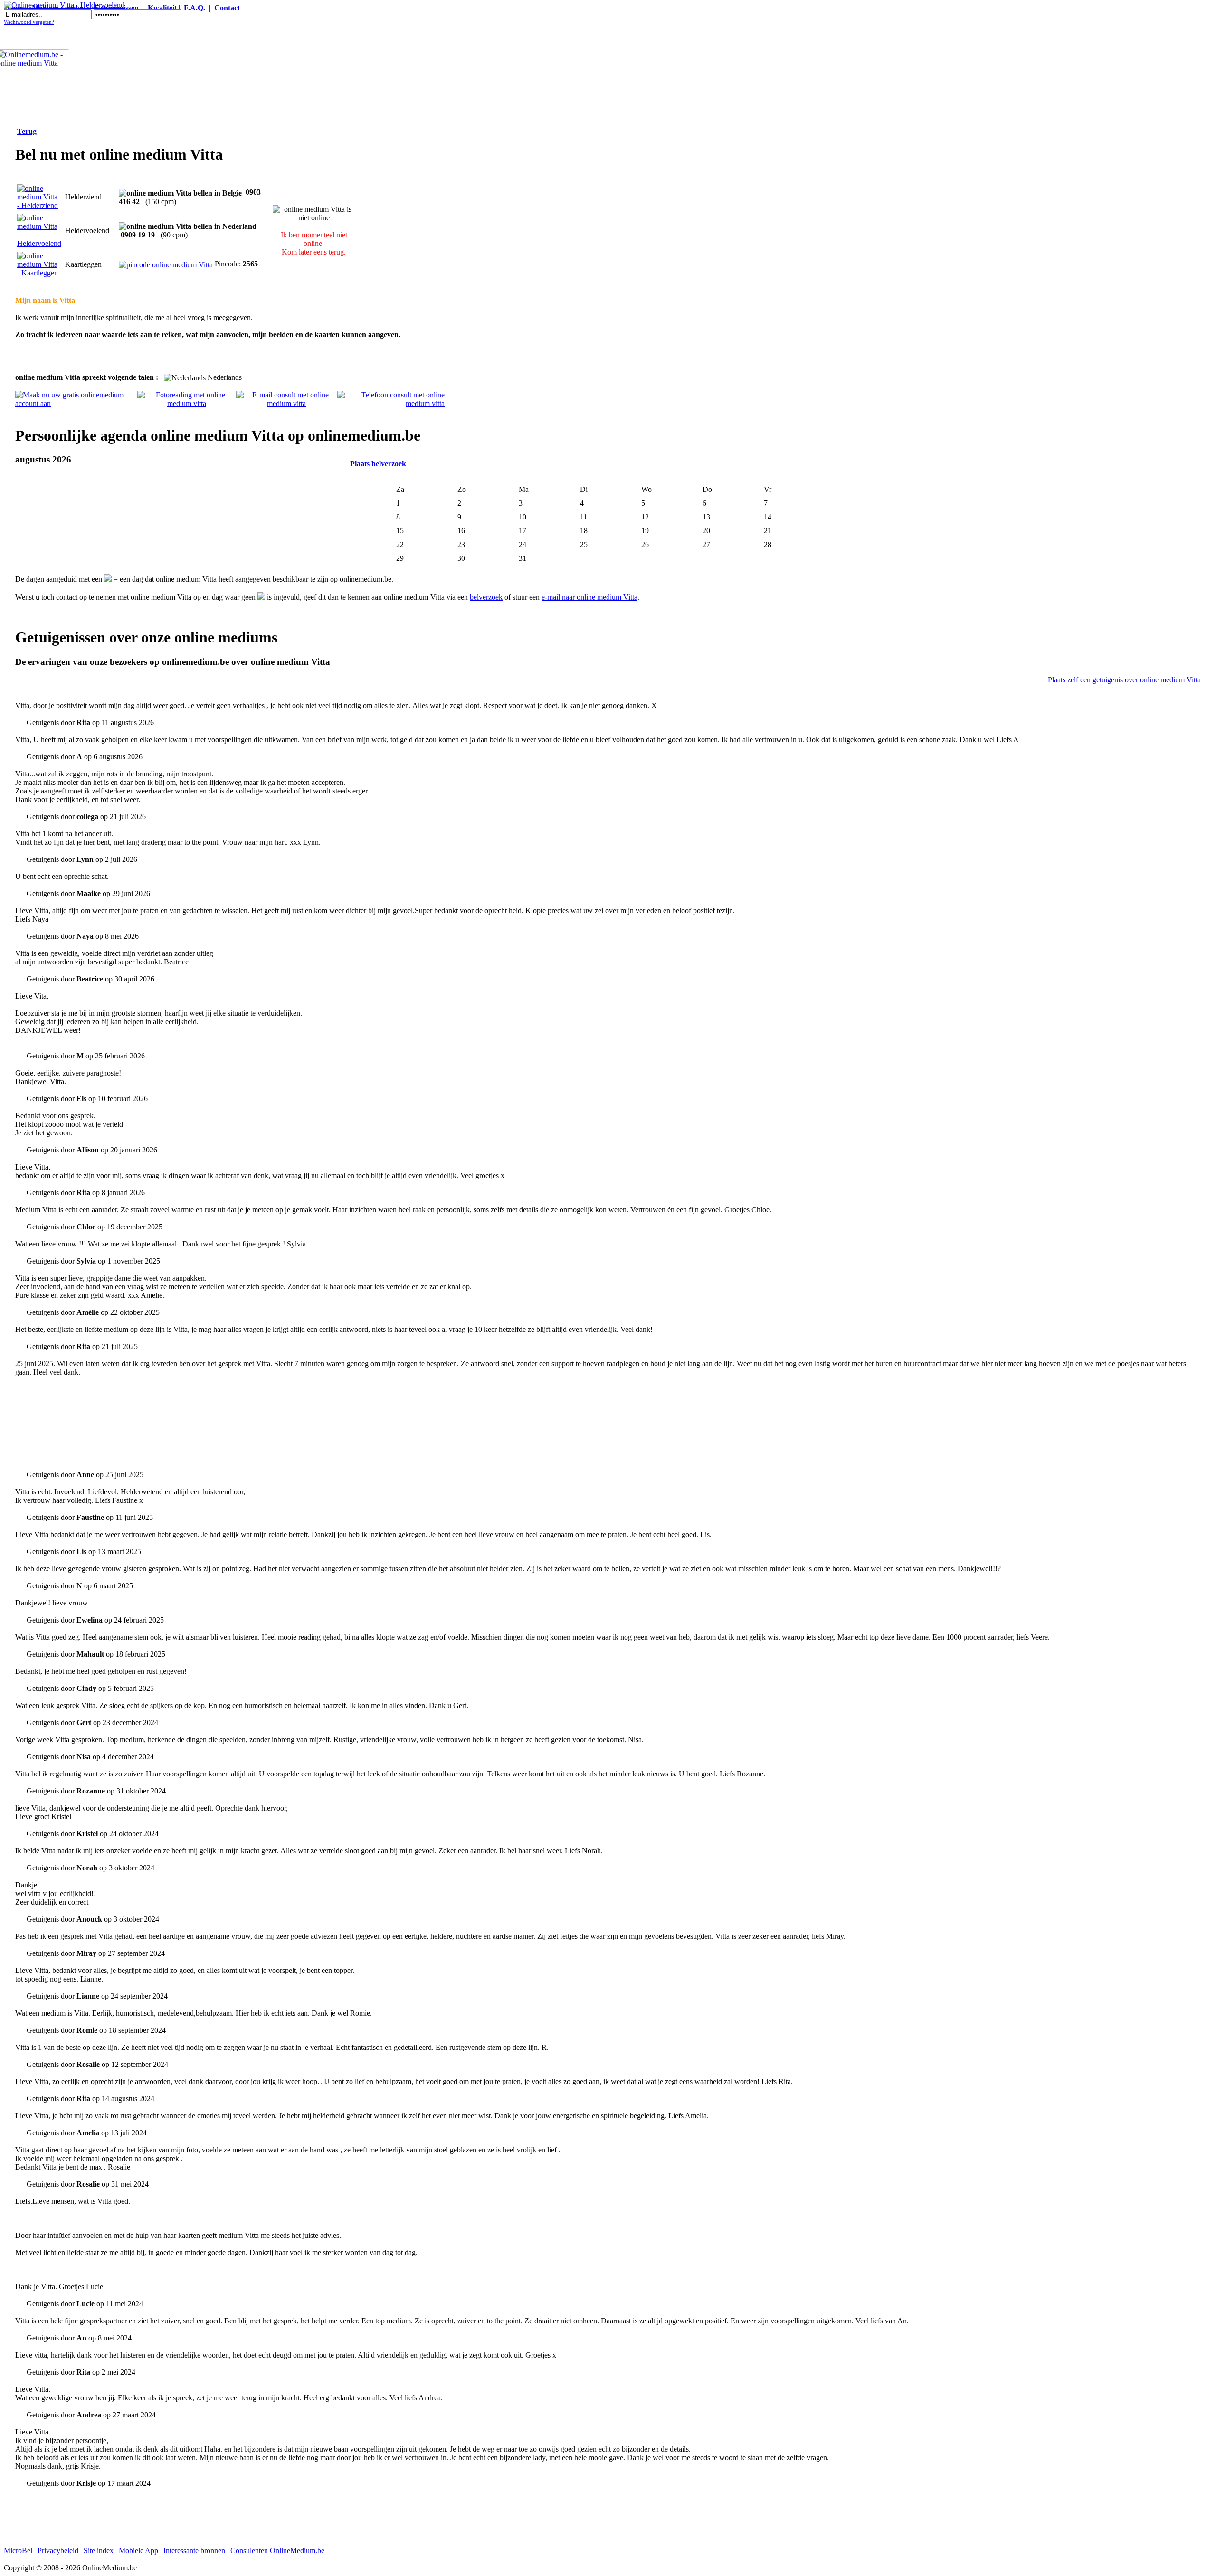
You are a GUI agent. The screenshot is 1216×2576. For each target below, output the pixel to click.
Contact (227, 8)
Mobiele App (138, 2551)
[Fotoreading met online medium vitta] (187, 403)
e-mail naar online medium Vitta (589, 597)
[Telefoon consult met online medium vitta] (391, 403)
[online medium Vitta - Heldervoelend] (39, 243)
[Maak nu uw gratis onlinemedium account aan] (76, 403)
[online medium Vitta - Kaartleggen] (39, 273)
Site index (99, 2551)
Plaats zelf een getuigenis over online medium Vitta (1124, 680)
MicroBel (18, 2551)
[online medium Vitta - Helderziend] (39, 205)
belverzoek (486, 597)
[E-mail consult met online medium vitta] (287, 403)
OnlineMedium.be (297, 2551)
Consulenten (249, 2551)
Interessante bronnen (194, 2551)
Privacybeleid (58, 2551)
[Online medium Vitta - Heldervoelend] (64, 5)
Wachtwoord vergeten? (29, 22)
